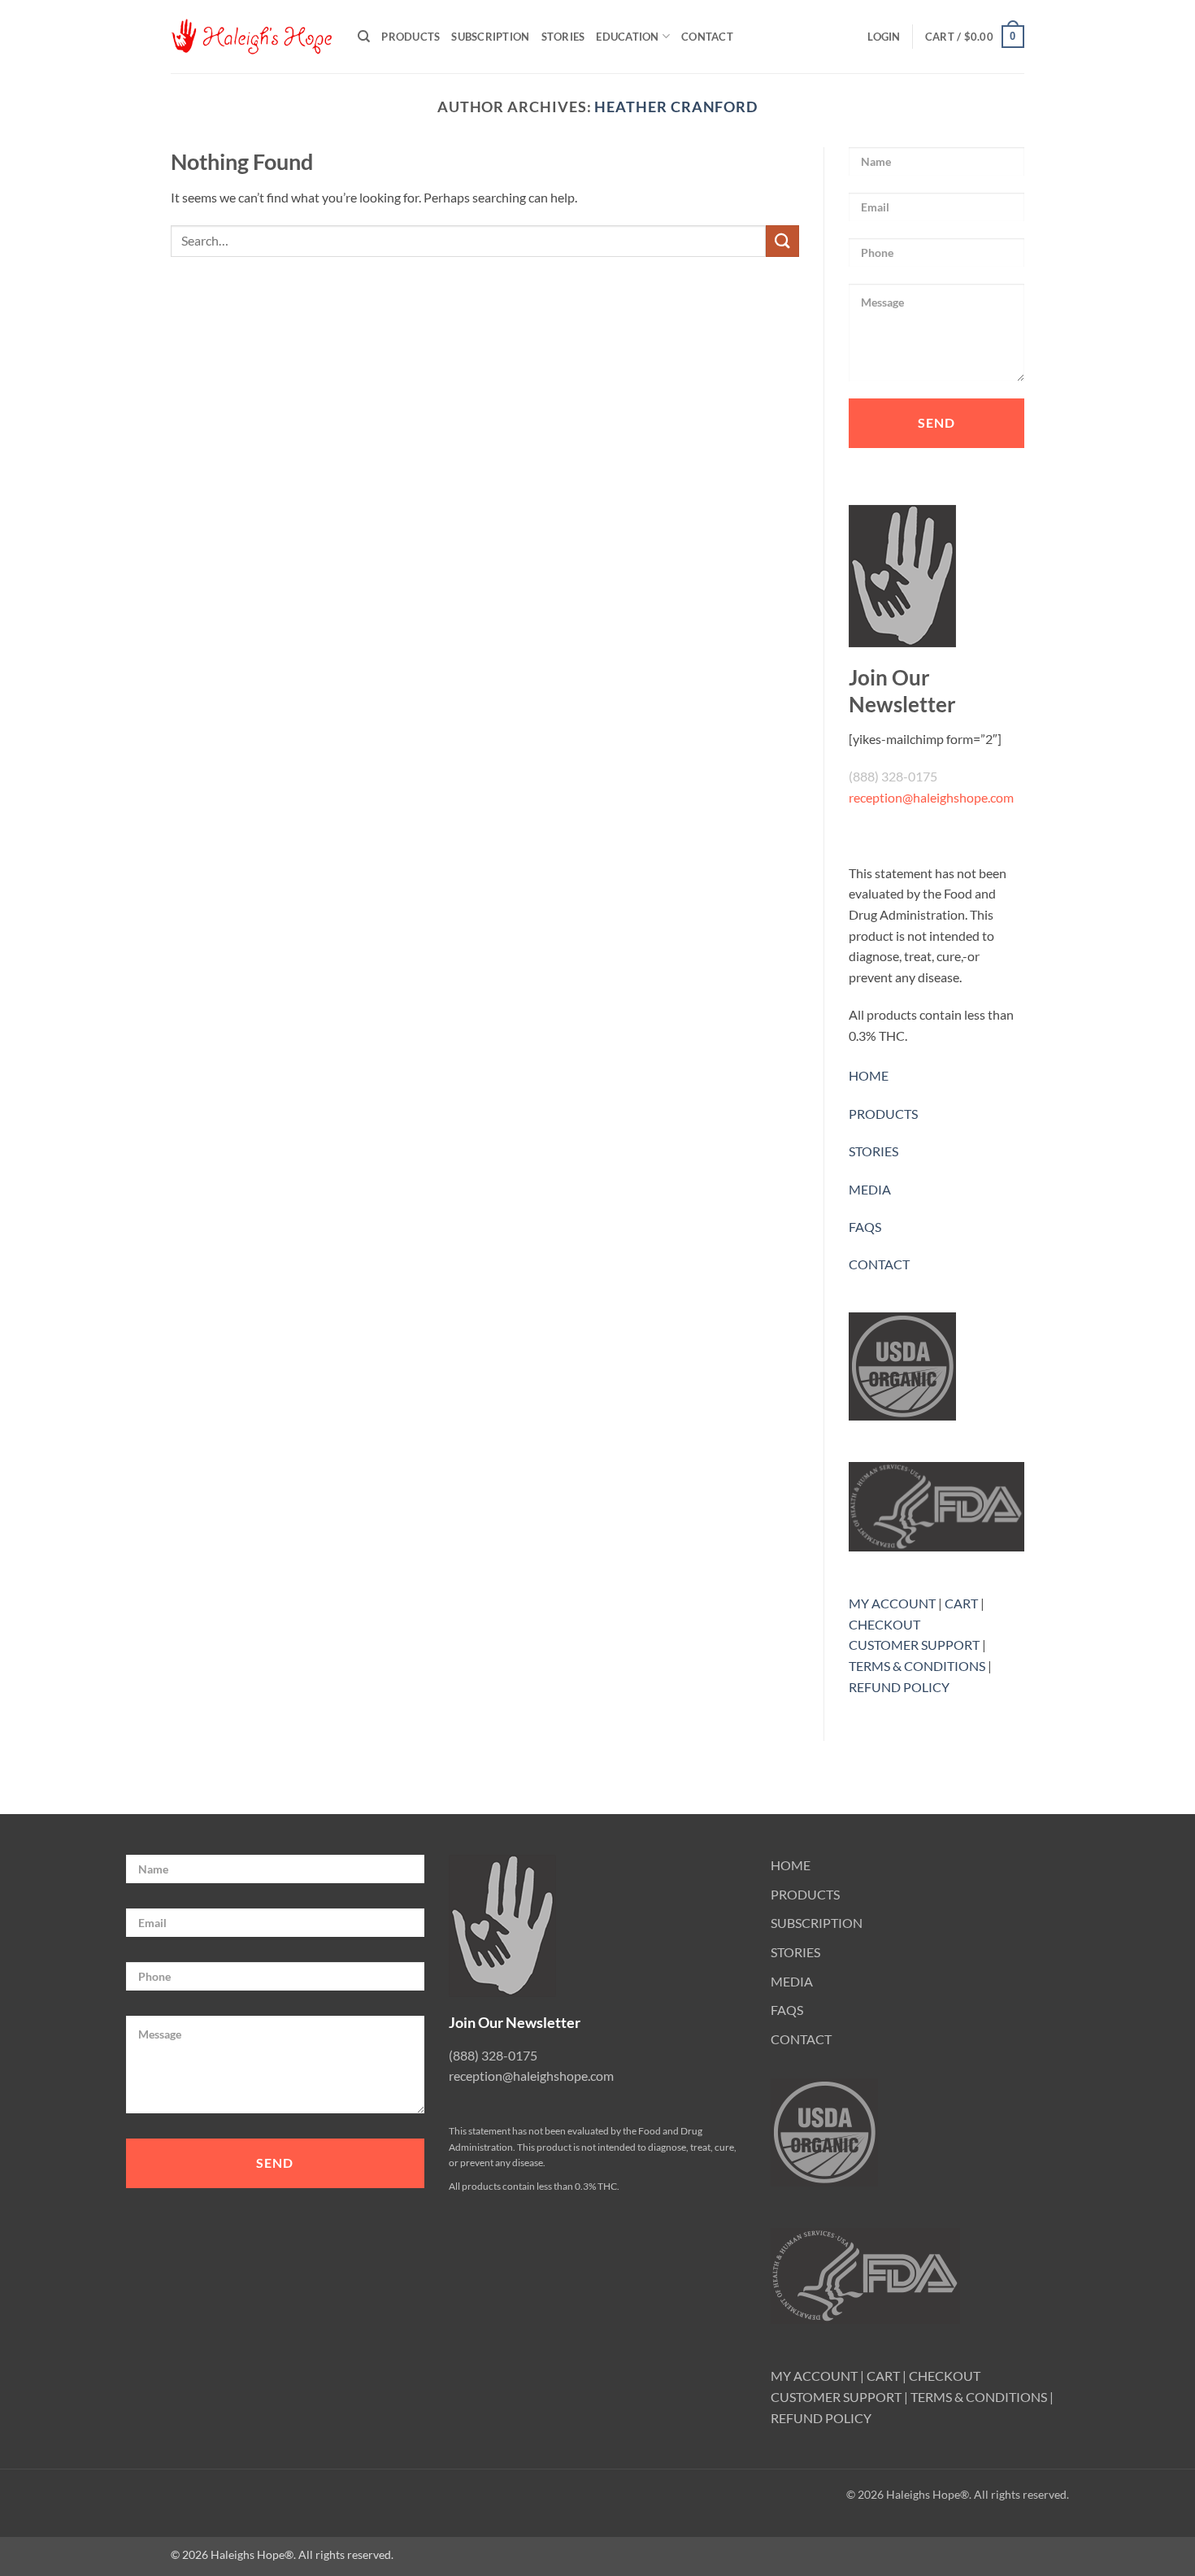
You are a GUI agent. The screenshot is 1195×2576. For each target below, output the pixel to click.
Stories (563, 37)
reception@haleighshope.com (931, 797)
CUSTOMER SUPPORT (914, 1645)
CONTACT (879, 1264)
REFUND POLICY (899, 1687)
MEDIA (870, 1189)
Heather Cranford (676, 107)
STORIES (873, 1151)
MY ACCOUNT (892, 1603)
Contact (707, 37)
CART (961, 1603)
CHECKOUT (884, 1624)
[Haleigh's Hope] (252, 37)
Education (627, 37)
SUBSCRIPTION (817, 1923)
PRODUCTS (883, 1114)
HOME (869, 1075)
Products (411, 37)
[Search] (364, 37)
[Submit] (782, 241)
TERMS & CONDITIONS (917, 1666)
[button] (884, 37)
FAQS (865, 1227)
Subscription (490, 37)
